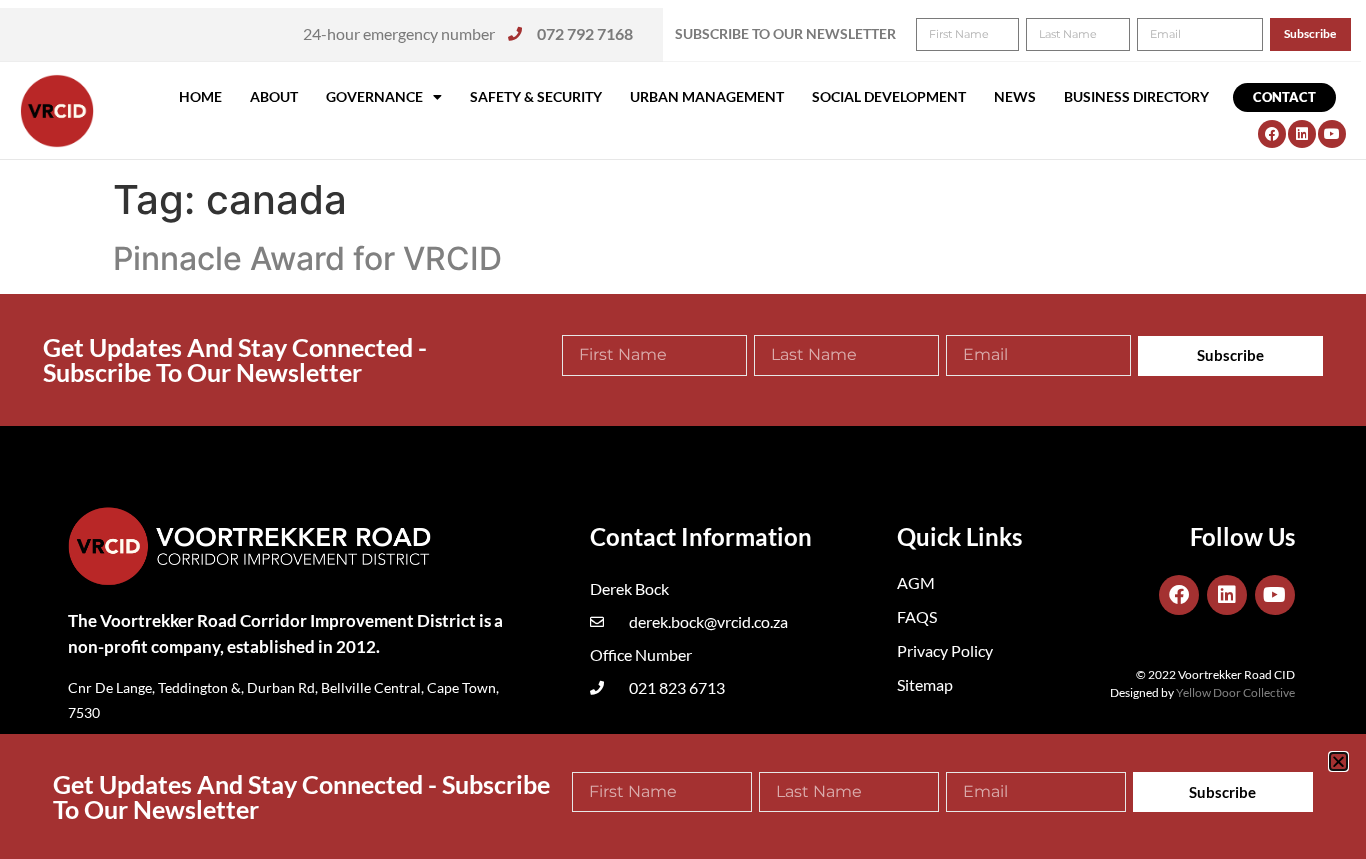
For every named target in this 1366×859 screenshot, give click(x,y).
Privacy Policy (945, 650)
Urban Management (707, 96)
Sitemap (925, 684)
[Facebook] (1272, 134)
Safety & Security (536, 96)
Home (200, 96)
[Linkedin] (1302, 134)
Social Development (889, 96)
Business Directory (1136, 96)
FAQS (917, 616)
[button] (1338, 761)
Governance (374, 96)
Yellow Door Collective (1235, 692)
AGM (916, 582)
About (274, 96)
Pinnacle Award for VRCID (307, 258)
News (1015, 96)
